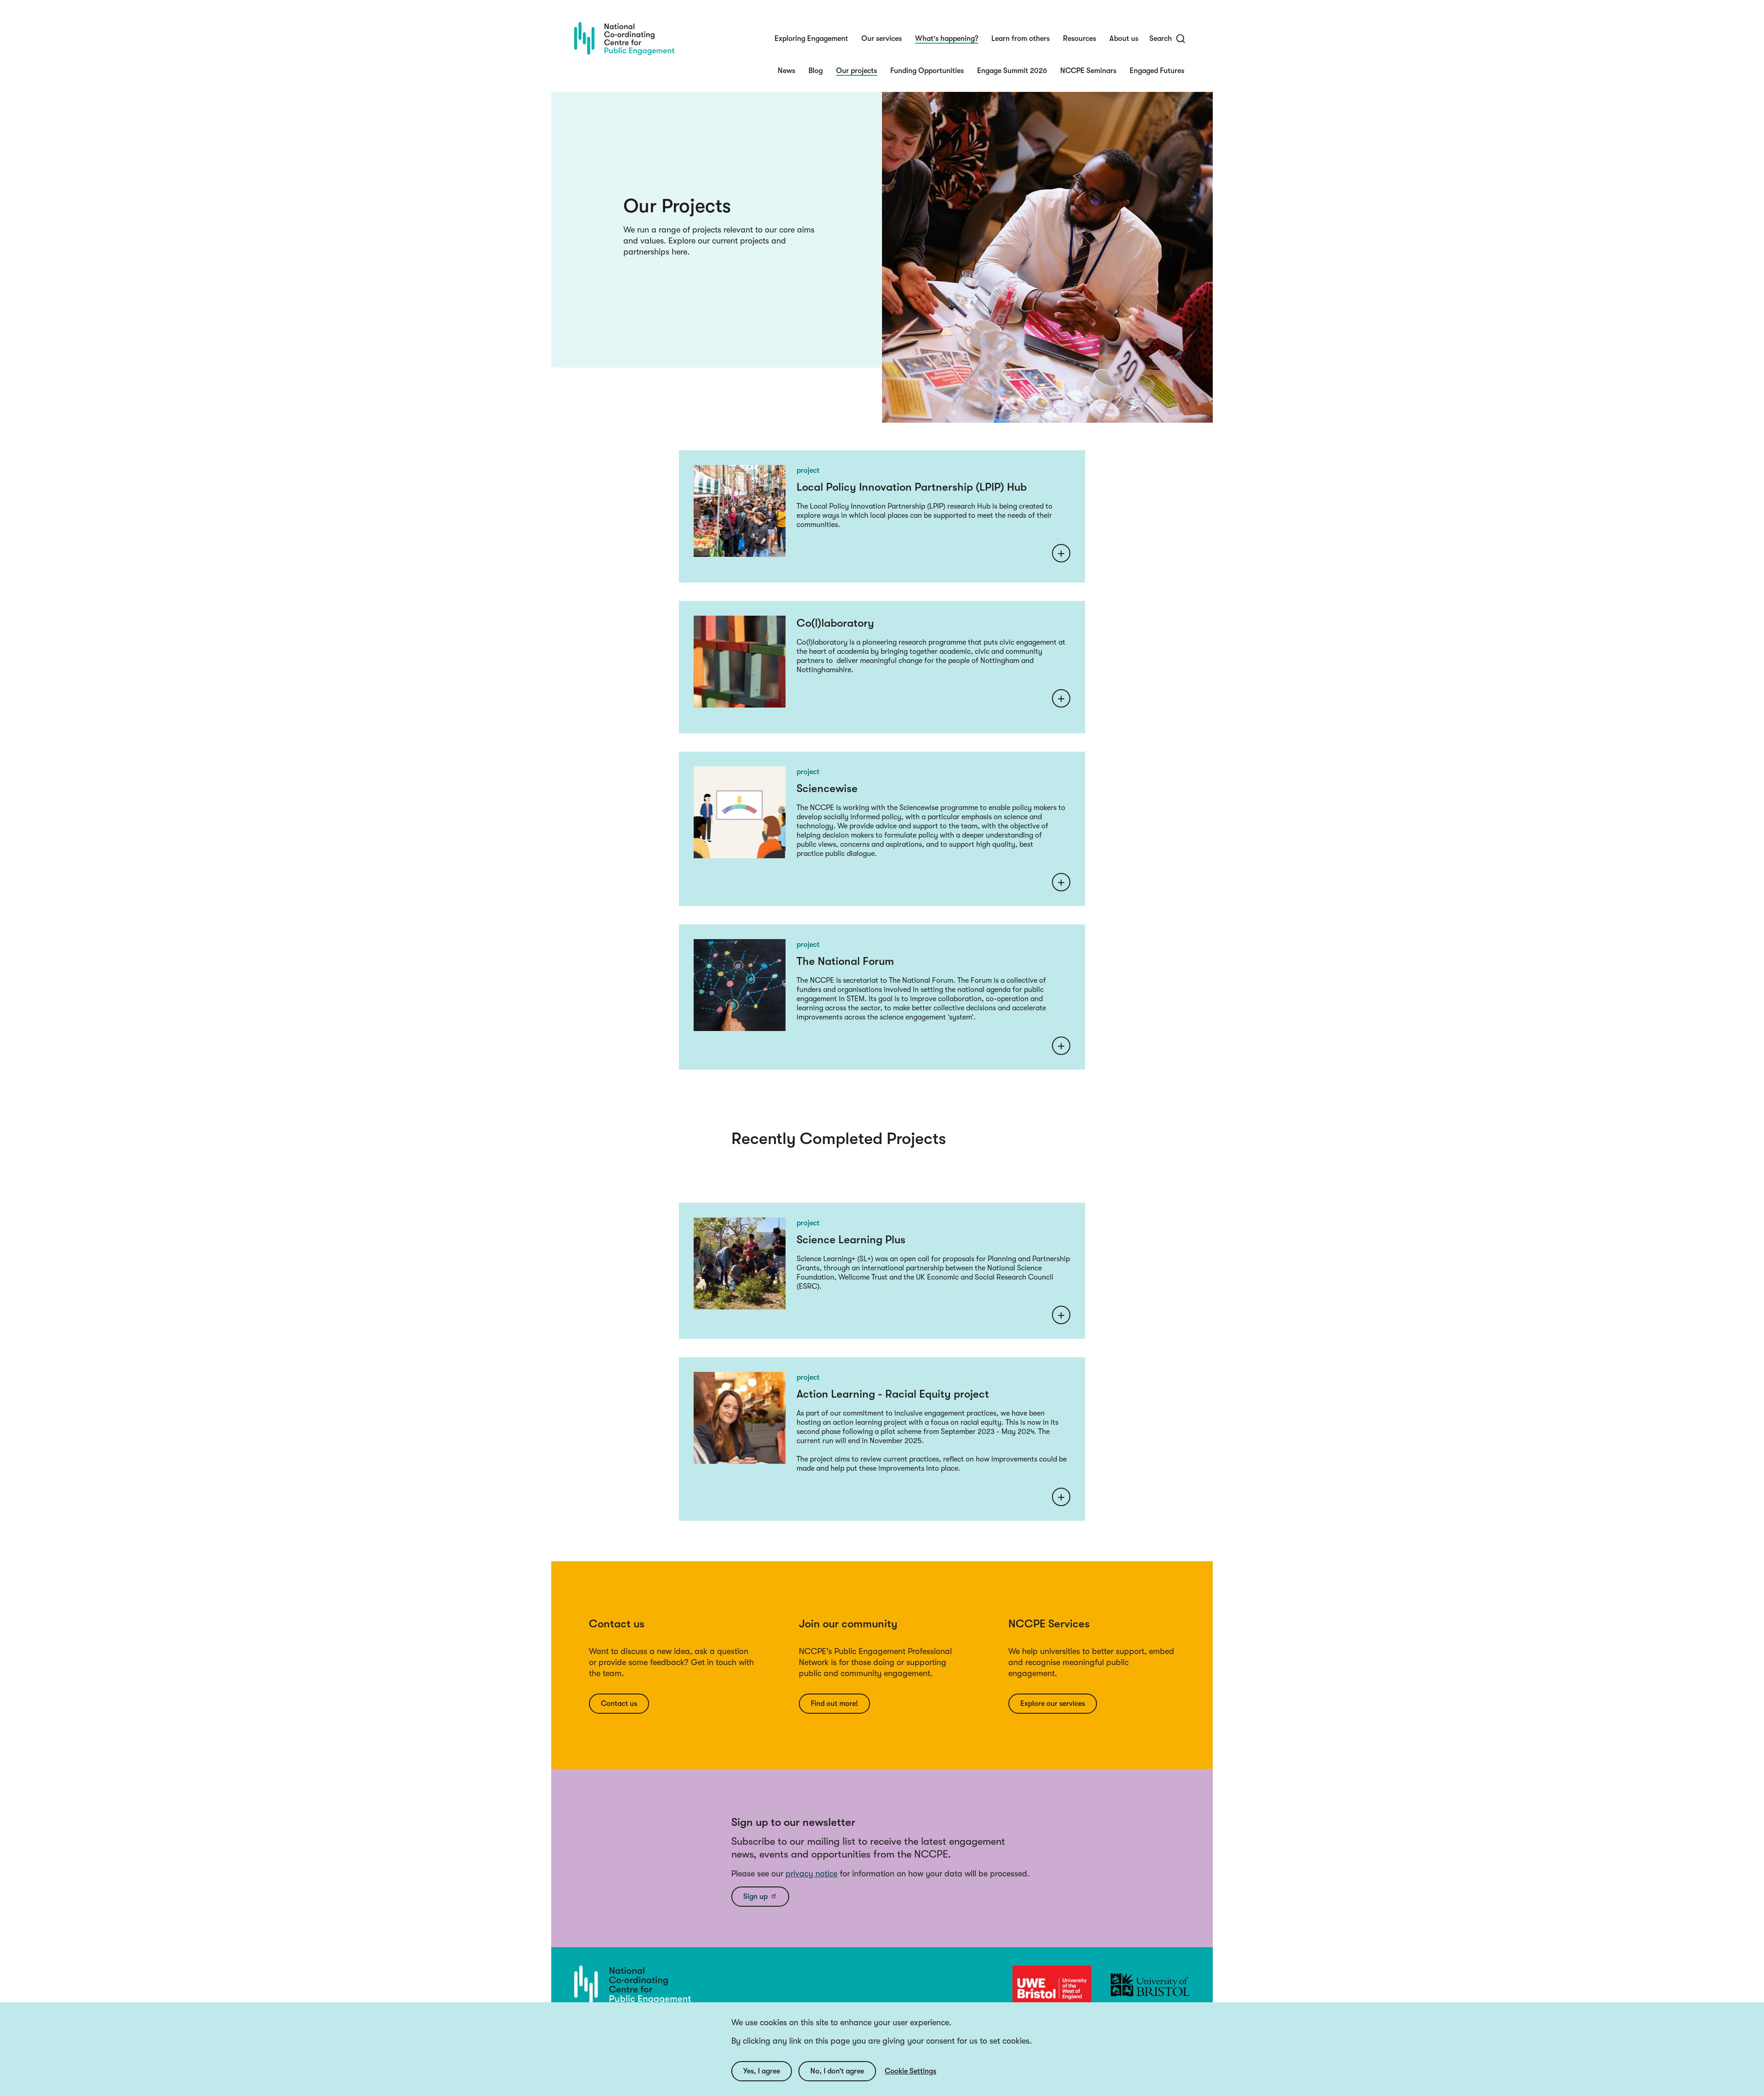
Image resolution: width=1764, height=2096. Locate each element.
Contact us (619, 1704)
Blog (816, 71)
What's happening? (947, 39)
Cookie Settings (910, 2071)
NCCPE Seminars (1088, 71)
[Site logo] (624, 39)
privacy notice (811, 1874)
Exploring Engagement (811, 39)
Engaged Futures (1157, 71)
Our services (882, 39)
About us (1124, 39)
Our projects (857, 71)
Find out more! (834, 1704)
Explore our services (1053, 1704)
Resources (1080, 39)
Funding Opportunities (927, 71)
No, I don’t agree (837, 2071)
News (786, 71)
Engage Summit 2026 (1012, 71)
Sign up (755, 1897)
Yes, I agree (762, 2071)
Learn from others (1021, 39)
